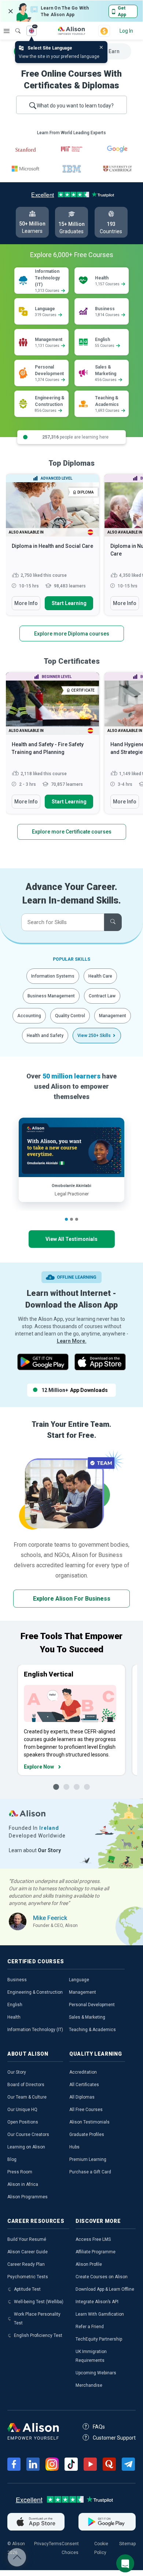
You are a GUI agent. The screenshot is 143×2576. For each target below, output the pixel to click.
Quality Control (70, 1016)
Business (17, 1980)
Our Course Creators (28, 2135)
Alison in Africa (23, 2184)
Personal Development (92, 2005)
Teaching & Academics (92, 2030)
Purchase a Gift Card (90, 2172)
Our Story (17, 2072)
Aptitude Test (27, 2289)
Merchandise (89, 2385)
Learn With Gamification (100, 2314)
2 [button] (71, 1219)
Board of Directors (26, 2085)
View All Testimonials (71, 1239)
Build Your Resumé (27, 2239)
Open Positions (23, 2122)
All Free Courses (86, 2110)
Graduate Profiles (87, 2135)
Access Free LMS (93, 2239)
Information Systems (53, 976)
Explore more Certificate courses (72, 832)
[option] (52, 548)
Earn (114, 51)
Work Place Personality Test (37, 2319)
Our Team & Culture (27, 2097)
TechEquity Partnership (99, 2339)
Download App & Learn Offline (105, 2289)
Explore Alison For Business (72, 1599)
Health (14, 2017)
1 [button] (66, 1219)
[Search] (14, 26)
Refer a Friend (90, 2327)
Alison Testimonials (89, 2122)
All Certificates (84, 2085)
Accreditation (83, 2072)
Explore (7, 31)
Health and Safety (45, 1036)
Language (79, 1980)
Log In (126, 31)
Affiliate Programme (96, 2252)
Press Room (20, 2172)
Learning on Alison (26, 2147)
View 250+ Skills (94, 1036)
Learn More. (72, 1341)
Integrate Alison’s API (97, 2302)
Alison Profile (89, 2264)
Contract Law (102, 996)
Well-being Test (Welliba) (39, 2302)
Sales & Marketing (87, 2017)
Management (113, 1016)
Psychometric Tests (28, 2277)
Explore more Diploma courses (72, 634)
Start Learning (69, 603)
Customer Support (114, 2438)
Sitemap (127, 2544)
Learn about (35, 1850)
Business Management (51, 996)
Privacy (41, 2544)
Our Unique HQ (22, 2110)
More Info (26, 603)
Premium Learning (88, 2159)
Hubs (74, 2147)
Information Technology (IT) (35, 2030)
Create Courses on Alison (102, 2277)
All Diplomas (82, 2097)
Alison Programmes (27, 2197)
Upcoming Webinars (96, 2373)
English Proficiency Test (38, 2335)
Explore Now (39, 1767)
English (15, 2005)
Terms (55, 2544)
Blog (12, 2159)
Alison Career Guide (27, 2252)
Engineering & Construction (35, 1992)
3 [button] (77, 1219)
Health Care (100, 976)
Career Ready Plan (26, 2264)
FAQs (99, 2427)
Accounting (29, 1016)
